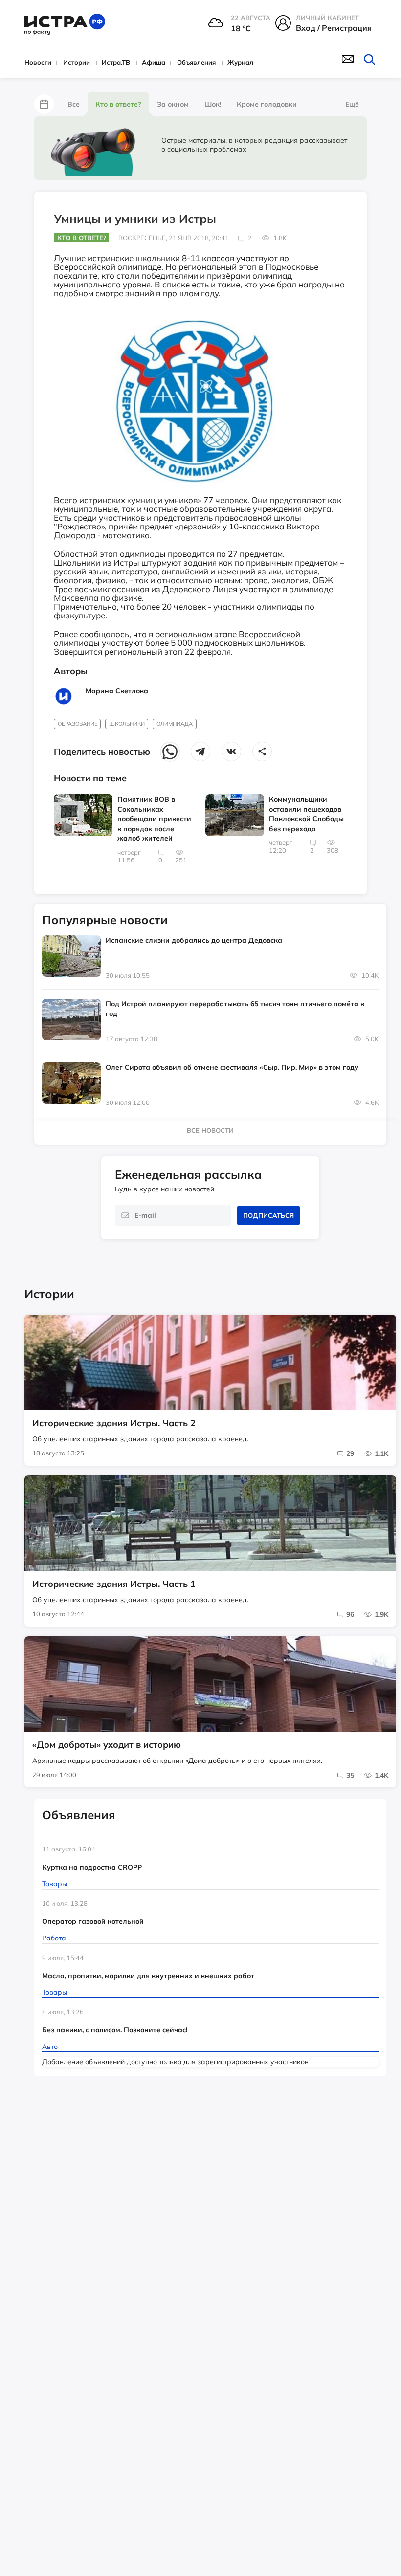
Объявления (196, 62)
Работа (54, 1938)
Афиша (154, 62)
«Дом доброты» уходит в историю (107, 1745)
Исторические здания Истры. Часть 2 (114, 1423)
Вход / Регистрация (334, 28)
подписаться (268, 1215)
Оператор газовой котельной (93, 1921)
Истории (77, 62)
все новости (210, 1130)
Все (74, 104)
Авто (50, 2047)
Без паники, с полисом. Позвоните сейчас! (115, 2030)
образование (78, 724)
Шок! (213, 104)
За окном (173, 104)
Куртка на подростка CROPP (92, 1867)
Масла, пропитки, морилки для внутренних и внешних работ (148, 1976)
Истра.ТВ (116, 62)
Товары (55, 1884)
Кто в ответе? (118, 104)
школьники (127, 724)
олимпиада (175, 724)
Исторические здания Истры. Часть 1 (114, 1584)
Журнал (240, 62)
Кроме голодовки (267, 104)
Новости (38, 62)
